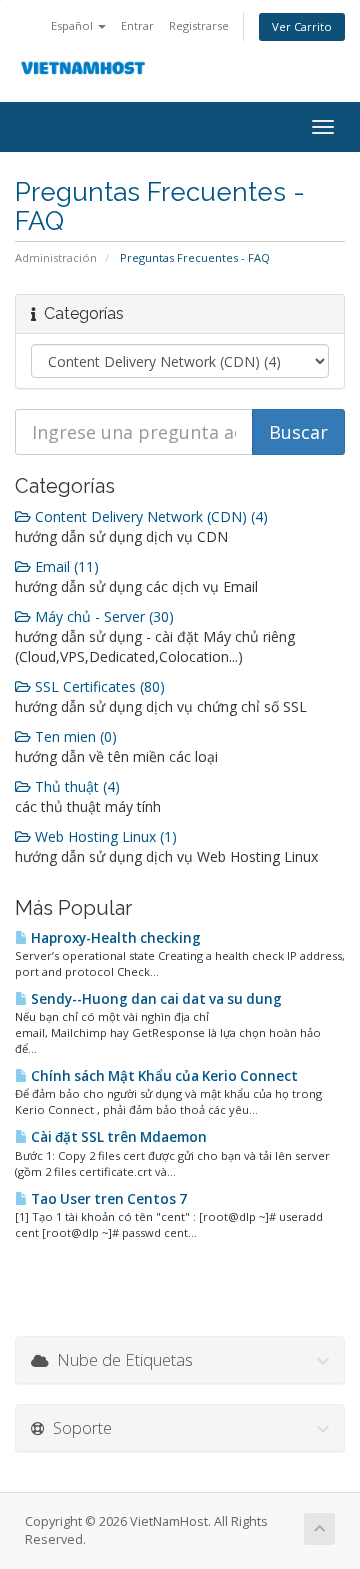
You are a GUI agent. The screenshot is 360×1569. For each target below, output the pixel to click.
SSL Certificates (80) (98, 686)
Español (73, 25)
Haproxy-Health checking (114, 938)
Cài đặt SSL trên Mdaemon (117, 1137)
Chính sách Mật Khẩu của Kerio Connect (163, 1076)
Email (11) (65, 566)
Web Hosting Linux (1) (104, 836)
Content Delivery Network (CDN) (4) (149, 516)
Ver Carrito (302, 26)
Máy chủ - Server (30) (102, 616)
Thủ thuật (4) (75, 786)
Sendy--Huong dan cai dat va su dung (155, 999)
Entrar (137, 25)
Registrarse (199, 25)
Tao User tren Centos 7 (107, 1199)
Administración (56, 257)
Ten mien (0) (74, 736)
